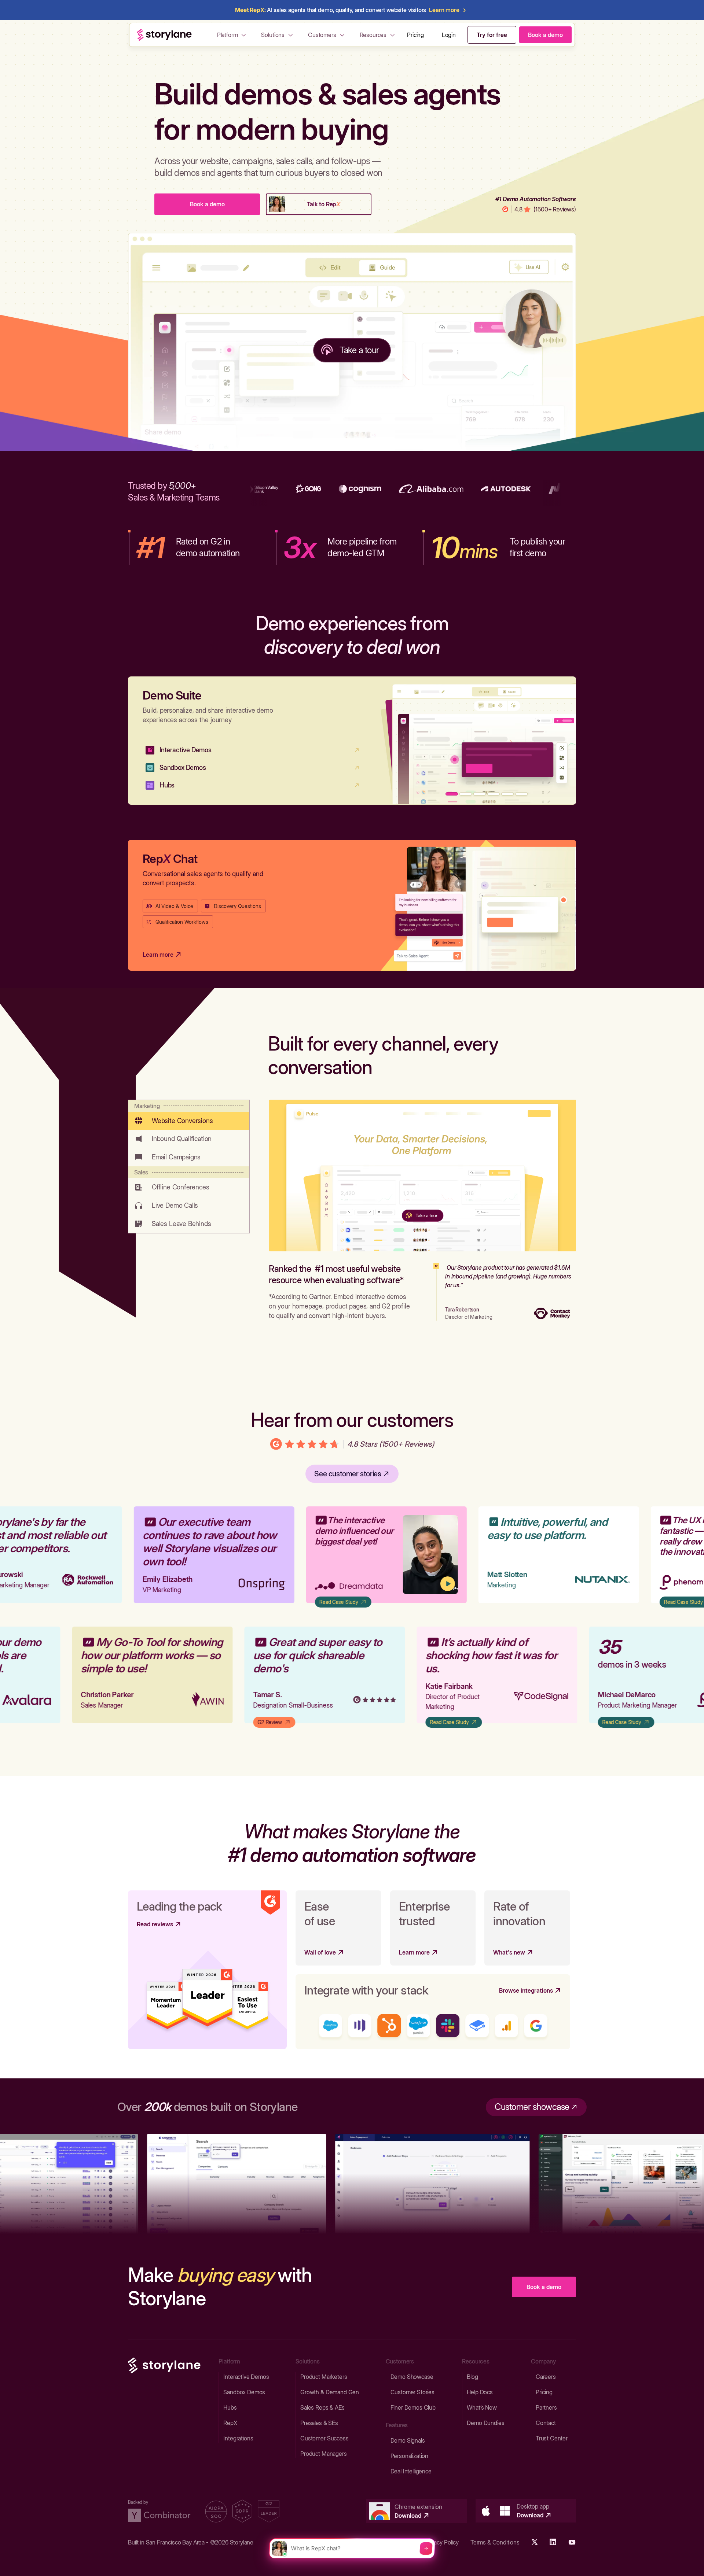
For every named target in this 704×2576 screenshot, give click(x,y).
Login (449, 35)
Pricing (415, 35)
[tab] (189, 1115)
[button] (233, 35)
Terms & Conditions (495, 2542)
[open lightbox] (403, 1555)
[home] (164, 35)
